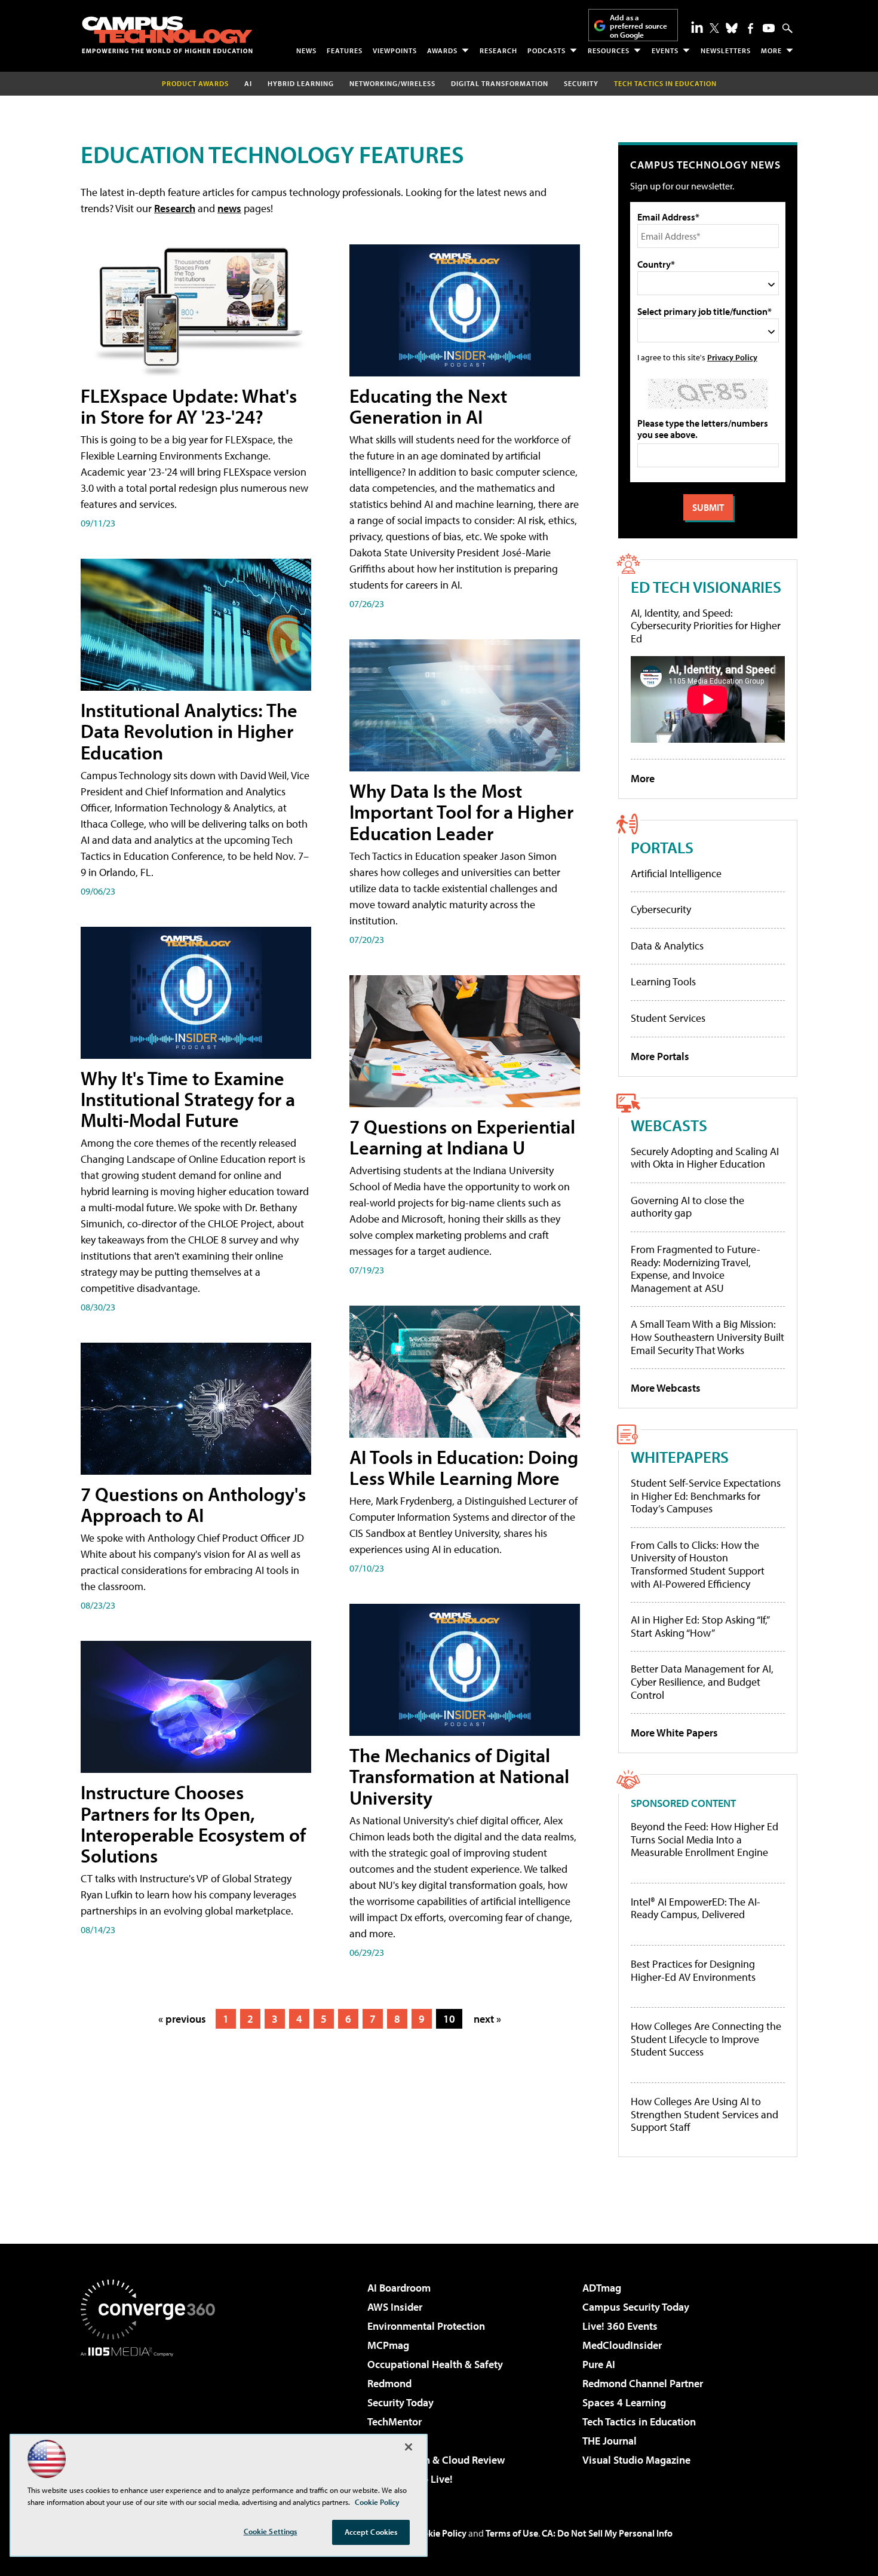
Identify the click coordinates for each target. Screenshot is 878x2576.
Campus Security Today (636, 2307)
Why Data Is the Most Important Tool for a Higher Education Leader (461, 811)
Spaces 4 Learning (624, 2402)
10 (449, 2019)
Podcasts (547, 50)
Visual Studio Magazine (636, 2460)
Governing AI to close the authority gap (687, 1207)
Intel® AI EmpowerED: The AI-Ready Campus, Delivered (696, 1908)
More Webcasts (666, 1388)
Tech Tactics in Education (639, 2422)
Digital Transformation (500, 83)
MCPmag (388, 2345)
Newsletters (726, 50)
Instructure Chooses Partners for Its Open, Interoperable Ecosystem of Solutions (193, 1824)
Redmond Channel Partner (643, 2383)
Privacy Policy (732, 357)
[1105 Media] (152, 2418)
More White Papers (674, 1733)
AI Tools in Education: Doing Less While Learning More (464, 1467)
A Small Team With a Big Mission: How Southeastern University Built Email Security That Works (707, 1337)
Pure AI (599, 2364)
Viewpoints (395, 50)
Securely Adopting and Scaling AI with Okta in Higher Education (705, 1158)
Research (498, 50)
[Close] (409, 2447)
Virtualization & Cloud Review (436, 2460)
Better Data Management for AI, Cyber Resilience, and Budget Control (702, 1681)
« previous (182, 2019)
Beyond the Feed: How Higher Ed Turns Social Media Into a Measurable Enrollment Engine (704, 1840)
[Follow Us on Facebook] (750, 28)
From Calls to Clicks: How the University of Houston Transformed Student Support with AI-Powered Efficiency (698, 1564)
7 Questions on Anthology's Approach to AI (193, 1504)
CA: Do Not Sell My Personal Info (607, 2533)
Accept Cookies (371, 2532)
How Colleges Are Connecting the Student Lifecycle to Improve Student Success (706, 2039)
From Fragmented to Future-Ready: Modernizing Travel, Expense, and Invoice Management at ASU (696, 1269)
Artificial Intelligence (676, 873)
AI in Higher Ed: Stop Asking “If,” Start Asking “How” (700, 1626)
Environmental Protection (426, 2326)
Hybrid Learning (301, 83)
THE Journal (610, 2441)
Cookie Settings (271, 2531)
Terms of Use (512, 2533)
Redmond (389, 2383)
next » (487, 2019)
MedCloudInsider (622, 2345)
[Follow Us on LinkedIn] (697, 27)
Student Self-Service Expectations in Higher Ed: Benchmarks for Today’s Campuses (706, 1496)
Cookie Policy (439, 2533)
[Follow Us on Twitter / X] (714, 28)
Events (665, 50)
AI (248, 83)
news (229, 208)
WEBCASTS (669, 1125)
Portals (662, 847)
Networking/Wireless (392, 83)
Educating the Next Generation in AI (428, 406)
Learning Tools (663, 981)
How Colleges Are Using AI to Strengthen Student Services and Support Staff (704, 2114)
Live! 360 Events (620, 2326)
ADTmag (602, 2288)
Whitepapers (680, 1457)
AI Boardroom (399, 2288)
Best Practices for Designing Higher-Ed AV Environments (693, 1970)
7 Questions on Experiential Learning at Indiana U (462, 1137)
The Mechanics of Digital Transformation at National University (459, 1776)
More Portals (660, 1056)
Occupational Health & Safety (435, 2364)
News (306, 50)
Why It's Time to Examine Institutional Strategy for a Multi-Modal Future (188, 1099)
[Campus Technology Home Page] (167, 35)
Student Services (668, 1018)
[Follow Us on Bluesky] (732, 28)
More (771, 50)
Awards (442, 50)
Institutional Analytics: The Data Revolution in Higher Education (189, 731)
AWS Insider (395, 2307)
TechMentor (395, 2422)
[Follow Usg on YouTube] (769, 28)
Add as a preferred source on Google (638, 26)
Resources (609, 50)
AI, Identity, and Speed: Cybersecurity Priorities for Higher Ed (706, 626)
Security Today (400, 2402)
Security (581, 83)
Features (345, 50)
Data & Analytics (667, 946)
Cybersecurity (661, 909)
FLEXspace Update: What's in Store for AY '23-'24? (189, 406)
